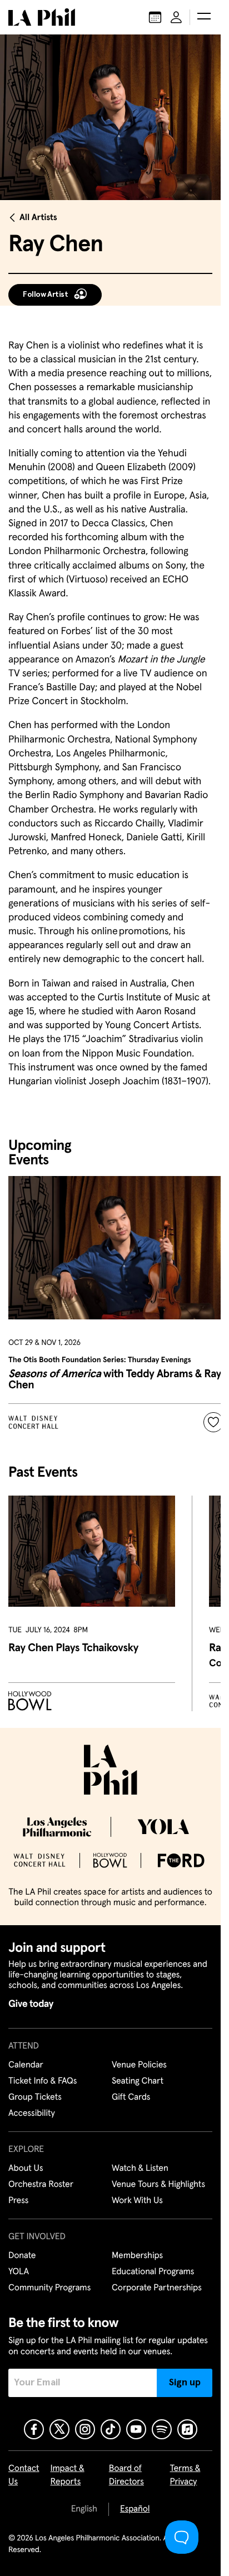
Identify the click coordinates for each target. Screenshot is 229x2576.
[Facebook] (34, 2429)
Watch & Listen (140, 2169)
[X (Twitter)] (59, 2429)
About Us (26, 2169)
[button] (204, 17)
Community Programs (49, 2288)
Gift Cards (131, 2097)
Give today (31, 2004)
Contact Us (24, 2475)
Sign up (185, 2383)
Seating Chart (138, 2081)
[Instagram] (85, 2429)
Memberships (137, 2256)
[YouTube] (136, 2429)
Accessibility (32, 2114)
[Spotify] (162, 2429)
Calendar (26, 2065)
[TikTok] (111, 2429)
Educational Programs (153, 2272)
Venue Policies (139, 2065)
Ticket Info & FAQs (43, 2081)
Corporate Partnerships (157, 2288)
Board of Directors (126, 2475)
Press (18, 2201)
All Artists (38, 218)
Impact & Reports (68, 2475)
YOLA (19, 2272)
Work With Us (137, 2201)
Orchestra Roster (41, 2185)
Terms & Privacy (185, 2475)
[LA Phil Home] (42, 17)
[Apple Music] (187, 2429)
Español (135, 2509)
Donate (22, 2256)
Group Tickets (35, 2097)
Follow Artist (46, 295)
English (84, 2509)
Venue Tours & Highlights (158, 2185)
